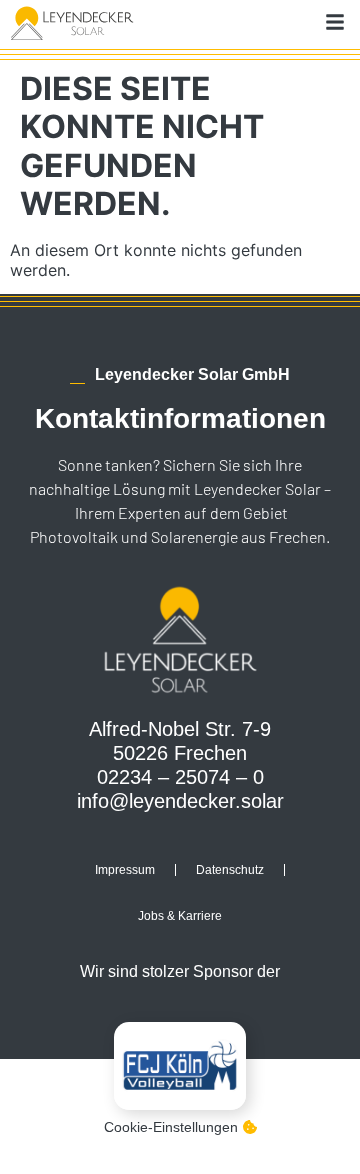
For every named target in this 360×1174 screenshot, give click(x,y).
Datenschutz (230, 870)
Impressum (125, 870)
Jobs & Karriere (180, 916)
